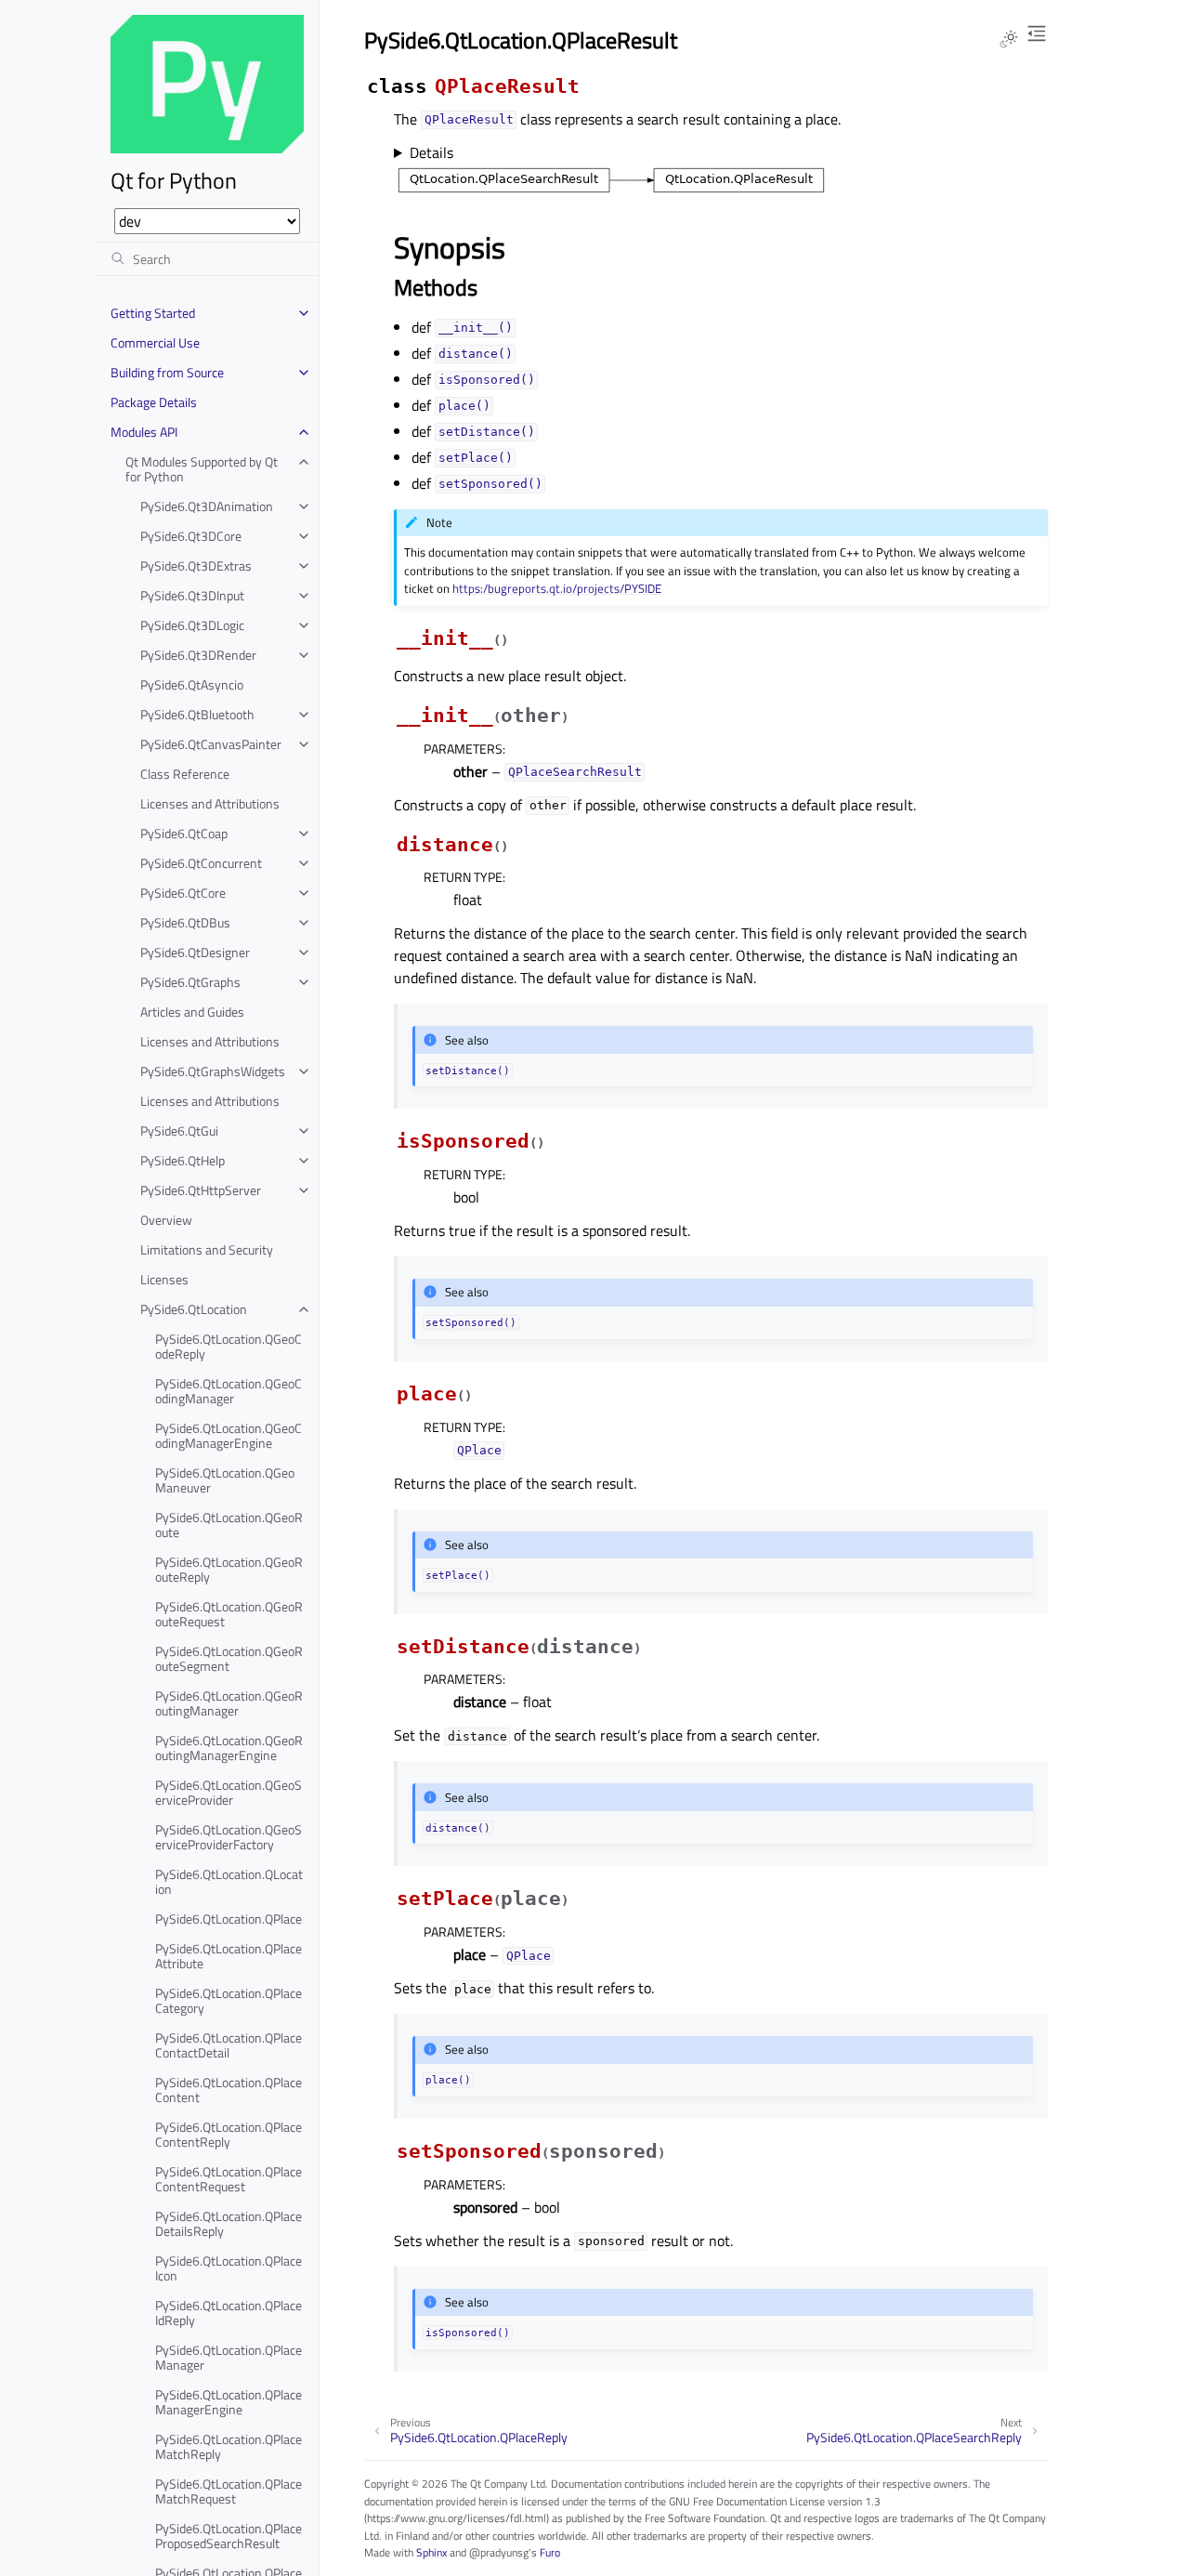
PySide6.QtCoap (184, 833)
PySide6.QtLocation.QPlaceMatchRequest (229, 2491)
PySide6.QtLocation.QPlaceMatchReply (229, 2446)
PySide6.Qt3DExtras (196, 565)
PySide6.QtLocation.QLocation (229, 1881)
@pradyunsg (499, 2552)
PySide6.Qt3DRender (198, 655)
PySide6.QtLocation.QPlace (229, 1919)
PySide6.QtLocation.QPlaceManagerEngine (229, 2402)
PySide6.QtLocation (194, 1309)
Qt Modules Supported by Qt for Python (202, 469)
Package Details (154, 402)
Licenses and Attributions (210, 803)
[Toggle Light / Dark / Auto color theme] (1009, 39)
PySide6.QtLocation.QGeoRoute (229, 1525)
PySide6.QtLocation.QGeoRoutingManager (229, 1703)
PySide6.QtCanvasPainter (211, 744)
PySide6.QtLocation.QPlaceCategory (229, 2000)
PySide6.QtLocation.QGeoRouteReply (229, 1569)
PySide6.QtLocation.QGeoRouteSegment (229, 1658)
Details (431, 152)
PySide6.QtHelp (183, 1160)
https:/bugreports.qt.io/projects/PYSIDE (557, 588)
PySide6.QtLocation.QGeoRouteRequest (229, 1614)
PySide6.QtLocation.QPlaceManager (229, 2357)
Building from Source (167, 372)
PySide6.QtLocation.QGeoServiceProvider (229, 1792)
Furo (550, 2552)
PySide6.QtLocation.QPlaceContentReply (229, 2134)
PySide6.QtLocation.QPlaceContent (229, 2090)
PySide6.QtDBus (185, 922)
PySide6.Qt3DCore (191, 536)
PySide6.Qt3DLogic (192, 625)
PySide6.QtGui (179, 1130)
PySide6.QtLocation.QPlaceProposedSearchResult (229, 2536)
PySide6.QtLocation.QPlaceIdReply (229, 2313)
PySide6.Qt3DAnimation (207, 506)
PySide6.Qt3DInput (192, 595)
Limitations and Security (207, 1249)
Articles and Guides (192, 1012)
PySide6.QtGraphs (190, 982)
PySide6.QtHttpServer (201, 1190)
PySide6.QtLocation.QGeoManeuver (225, 1480)
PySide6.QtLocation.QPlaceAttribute (229, 1956)
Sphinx (431, 2552)
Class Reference (185, 774)
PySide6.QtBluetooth (197, 714)
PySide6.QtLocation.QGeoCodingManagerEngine (229, 1435)
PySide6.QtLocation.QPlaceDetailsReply (229, 2223)
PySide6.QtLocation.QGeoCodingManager (229, 1391)
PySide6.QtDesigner (195, 952)
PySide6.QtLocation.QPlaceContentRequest (229, 2179)
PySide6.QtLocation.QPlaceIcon (229, 2268)
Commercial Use (155, 342)
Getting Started (153, 313)
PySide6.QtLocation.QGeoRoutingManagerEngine (229, 1748)
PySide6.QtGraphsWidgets (213, 1071)
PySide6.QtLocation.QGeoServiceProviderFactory (229, 1837)
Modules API (144, 432)
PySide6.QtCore (183, 893)
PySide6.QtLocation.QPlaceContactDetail (229, 2045)
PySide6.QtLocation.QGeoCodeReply (229, 1346)
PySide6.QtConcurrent (201, 863)
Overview (166, 1220)
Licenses (164, 1279)
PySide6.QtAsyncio (192, 684)
